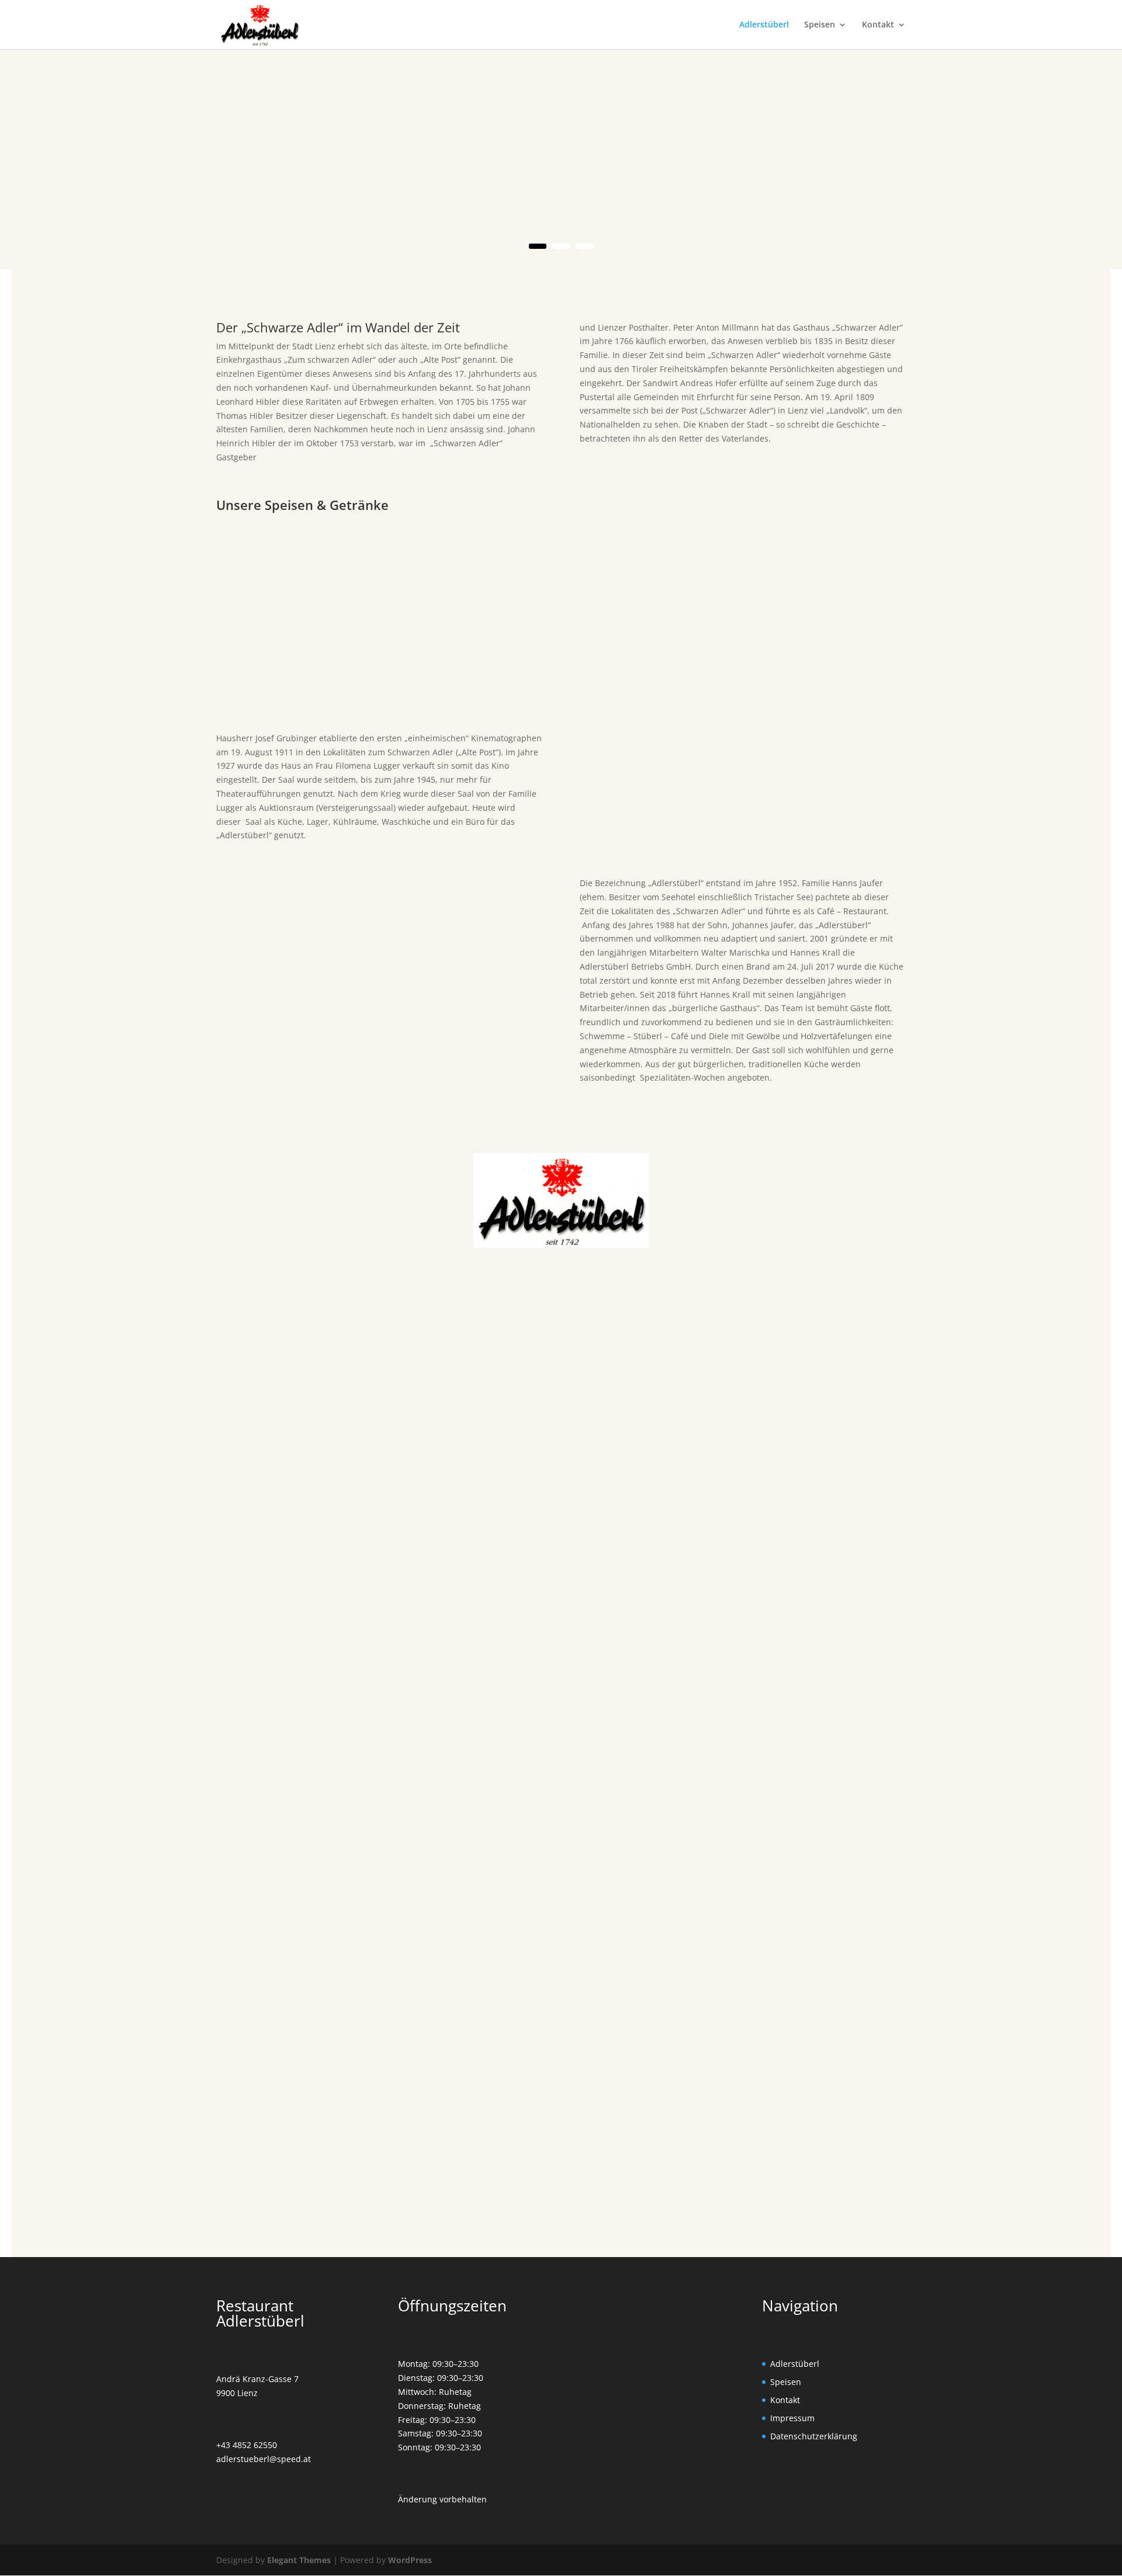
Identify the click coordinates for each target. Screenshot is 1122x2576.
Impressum (792, 2418)
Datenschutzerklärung (814, 2436)
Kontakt (878, 25)
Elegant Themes (299, 2560)
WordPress (410, 2560)
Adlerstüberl (764, 25)
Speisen (820, 25)
